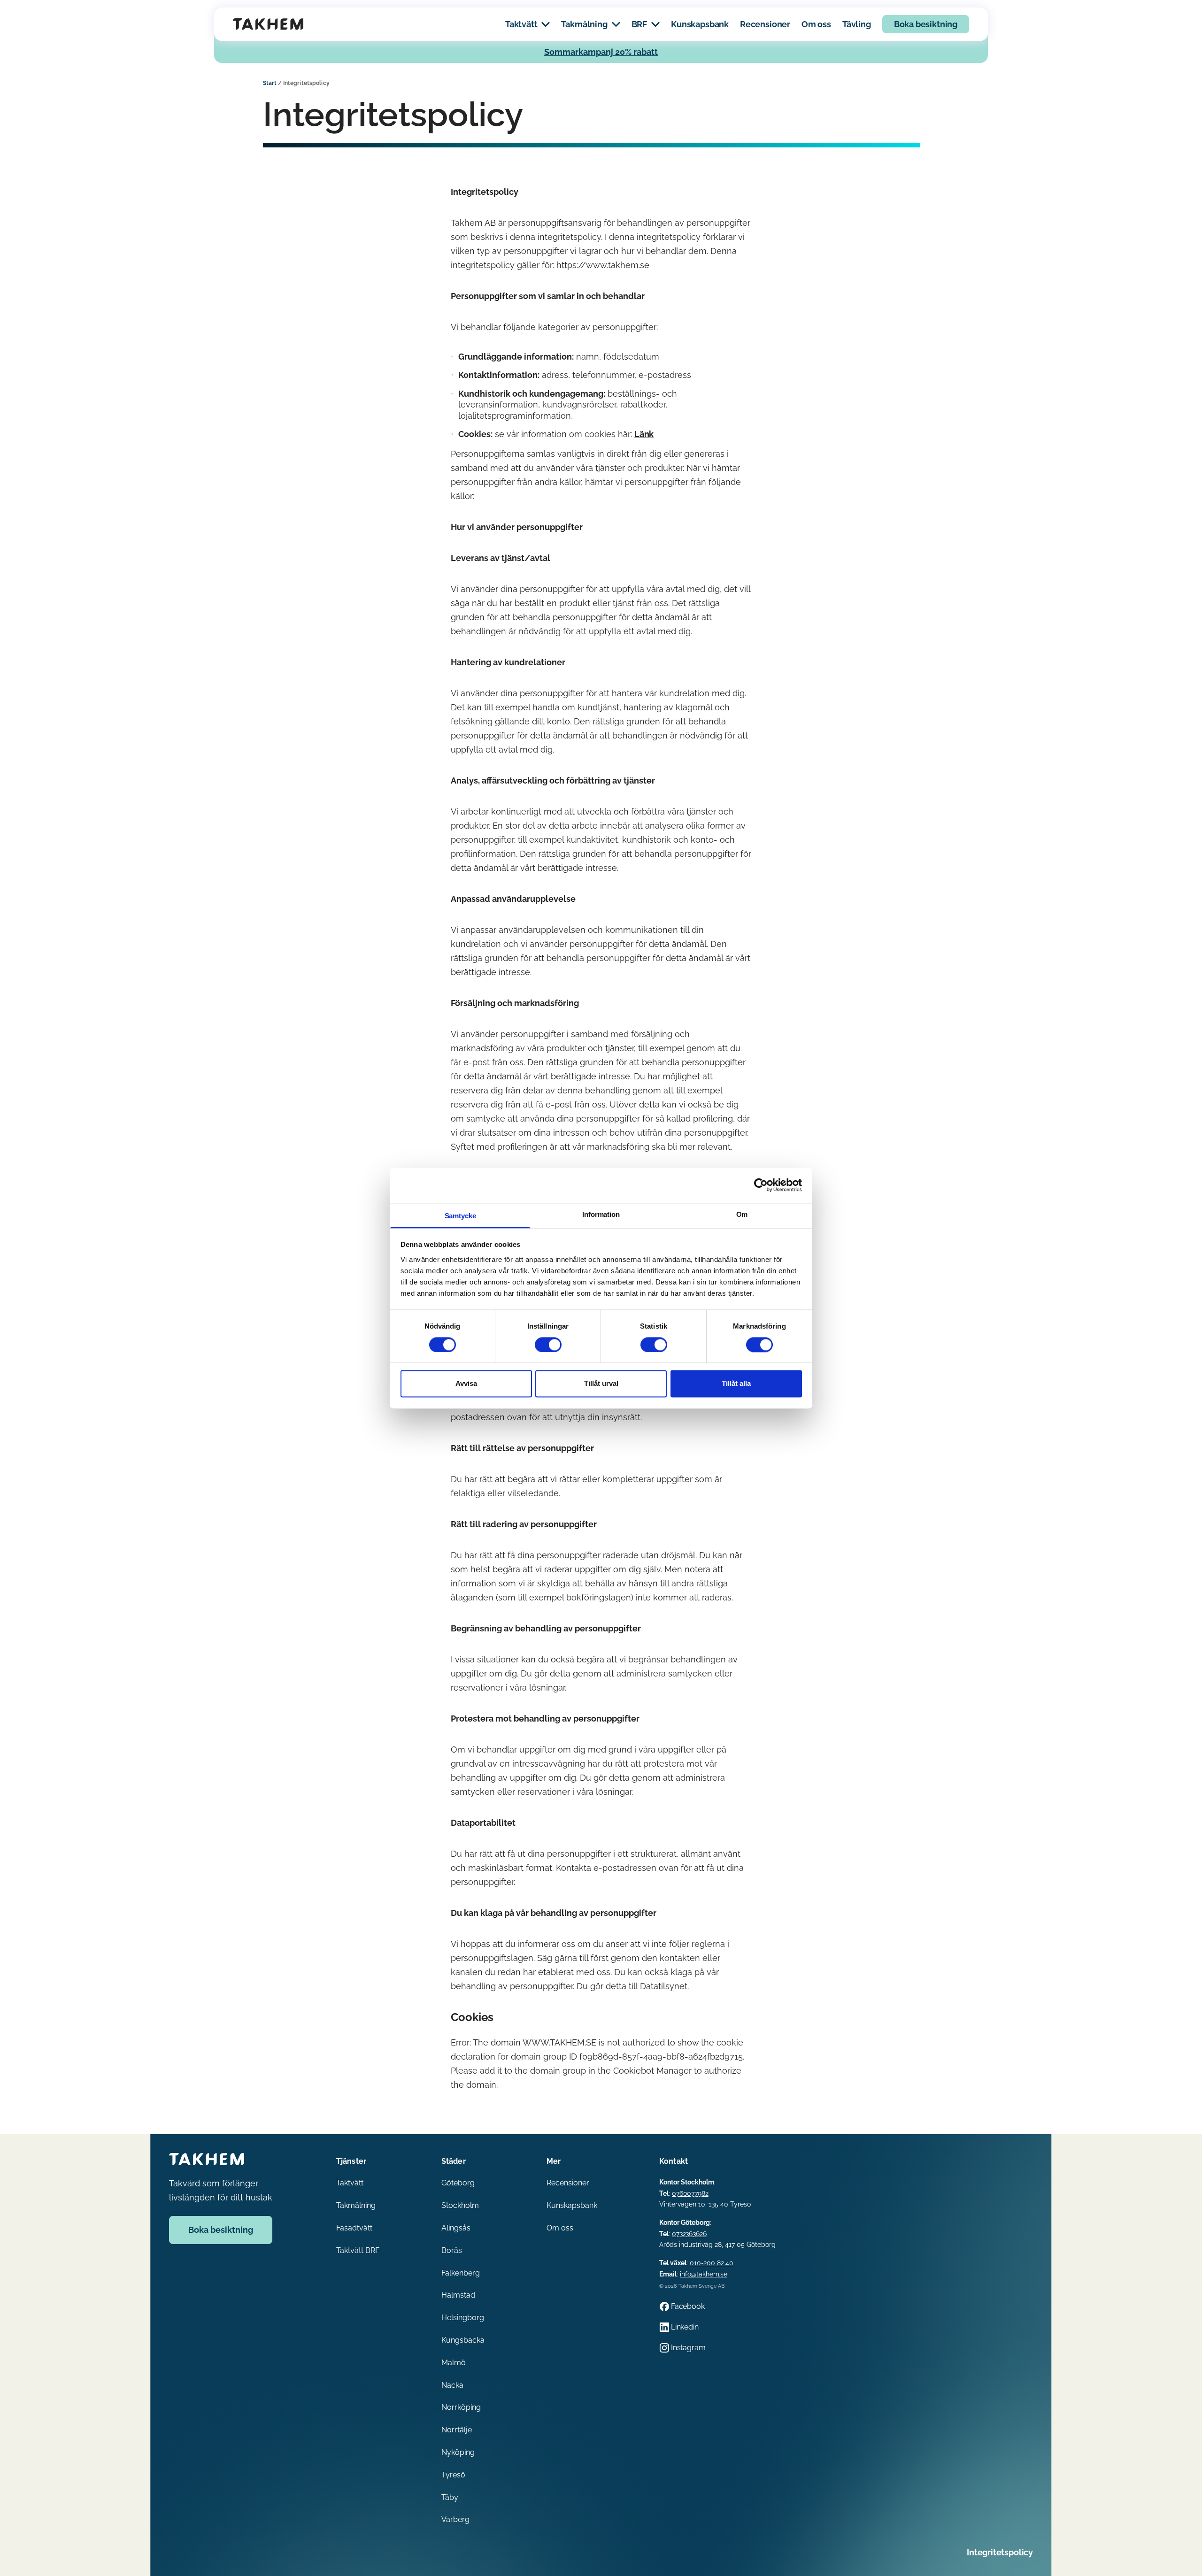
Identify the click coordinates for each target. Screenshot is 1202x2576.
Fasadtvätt (354, 2228)
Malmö (454, 2363)
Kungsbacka (463, 2340)
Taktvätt (521, 24)
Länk (644, 434)
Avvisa (466, 1384)
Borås (452, 2250)
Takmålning (584, 24)
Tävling (857, 24)
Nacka (452, 2385)
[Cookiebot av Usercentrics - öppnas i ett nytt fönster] (761, 1185)
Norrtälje (457, 2430)
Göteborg (458, 2183)
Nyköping (458, 2452)
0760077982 (690, 2193)
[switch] (548, 1345)
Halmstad (458, 2295)
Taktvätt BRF (358, 2250)
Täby (450, 2497)
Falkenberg (461, 2273)
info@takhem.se (704, 2274)
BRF (639, 24)
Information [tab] (601, 1214)
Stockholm (460, 2205)
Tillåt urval (601, 1384)
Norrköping (461, 2407)
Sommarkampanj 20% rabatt (601, 52)
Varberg (455, 2519)
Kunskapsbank (700, 24)
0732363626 (689, 2234)
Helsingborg (463, 2318)
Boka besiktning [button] (221, 2230)
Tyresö (453, 2475)
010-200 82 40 (712, 2263)
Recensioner (765, 24)
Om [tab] (742, 1214)
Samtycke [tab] (460, 1216)
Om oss (816, 24)
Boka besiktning (926, 24)
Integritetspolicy (1000, 2552)
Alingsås (456, 2228)
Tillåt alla (736, 1384)
